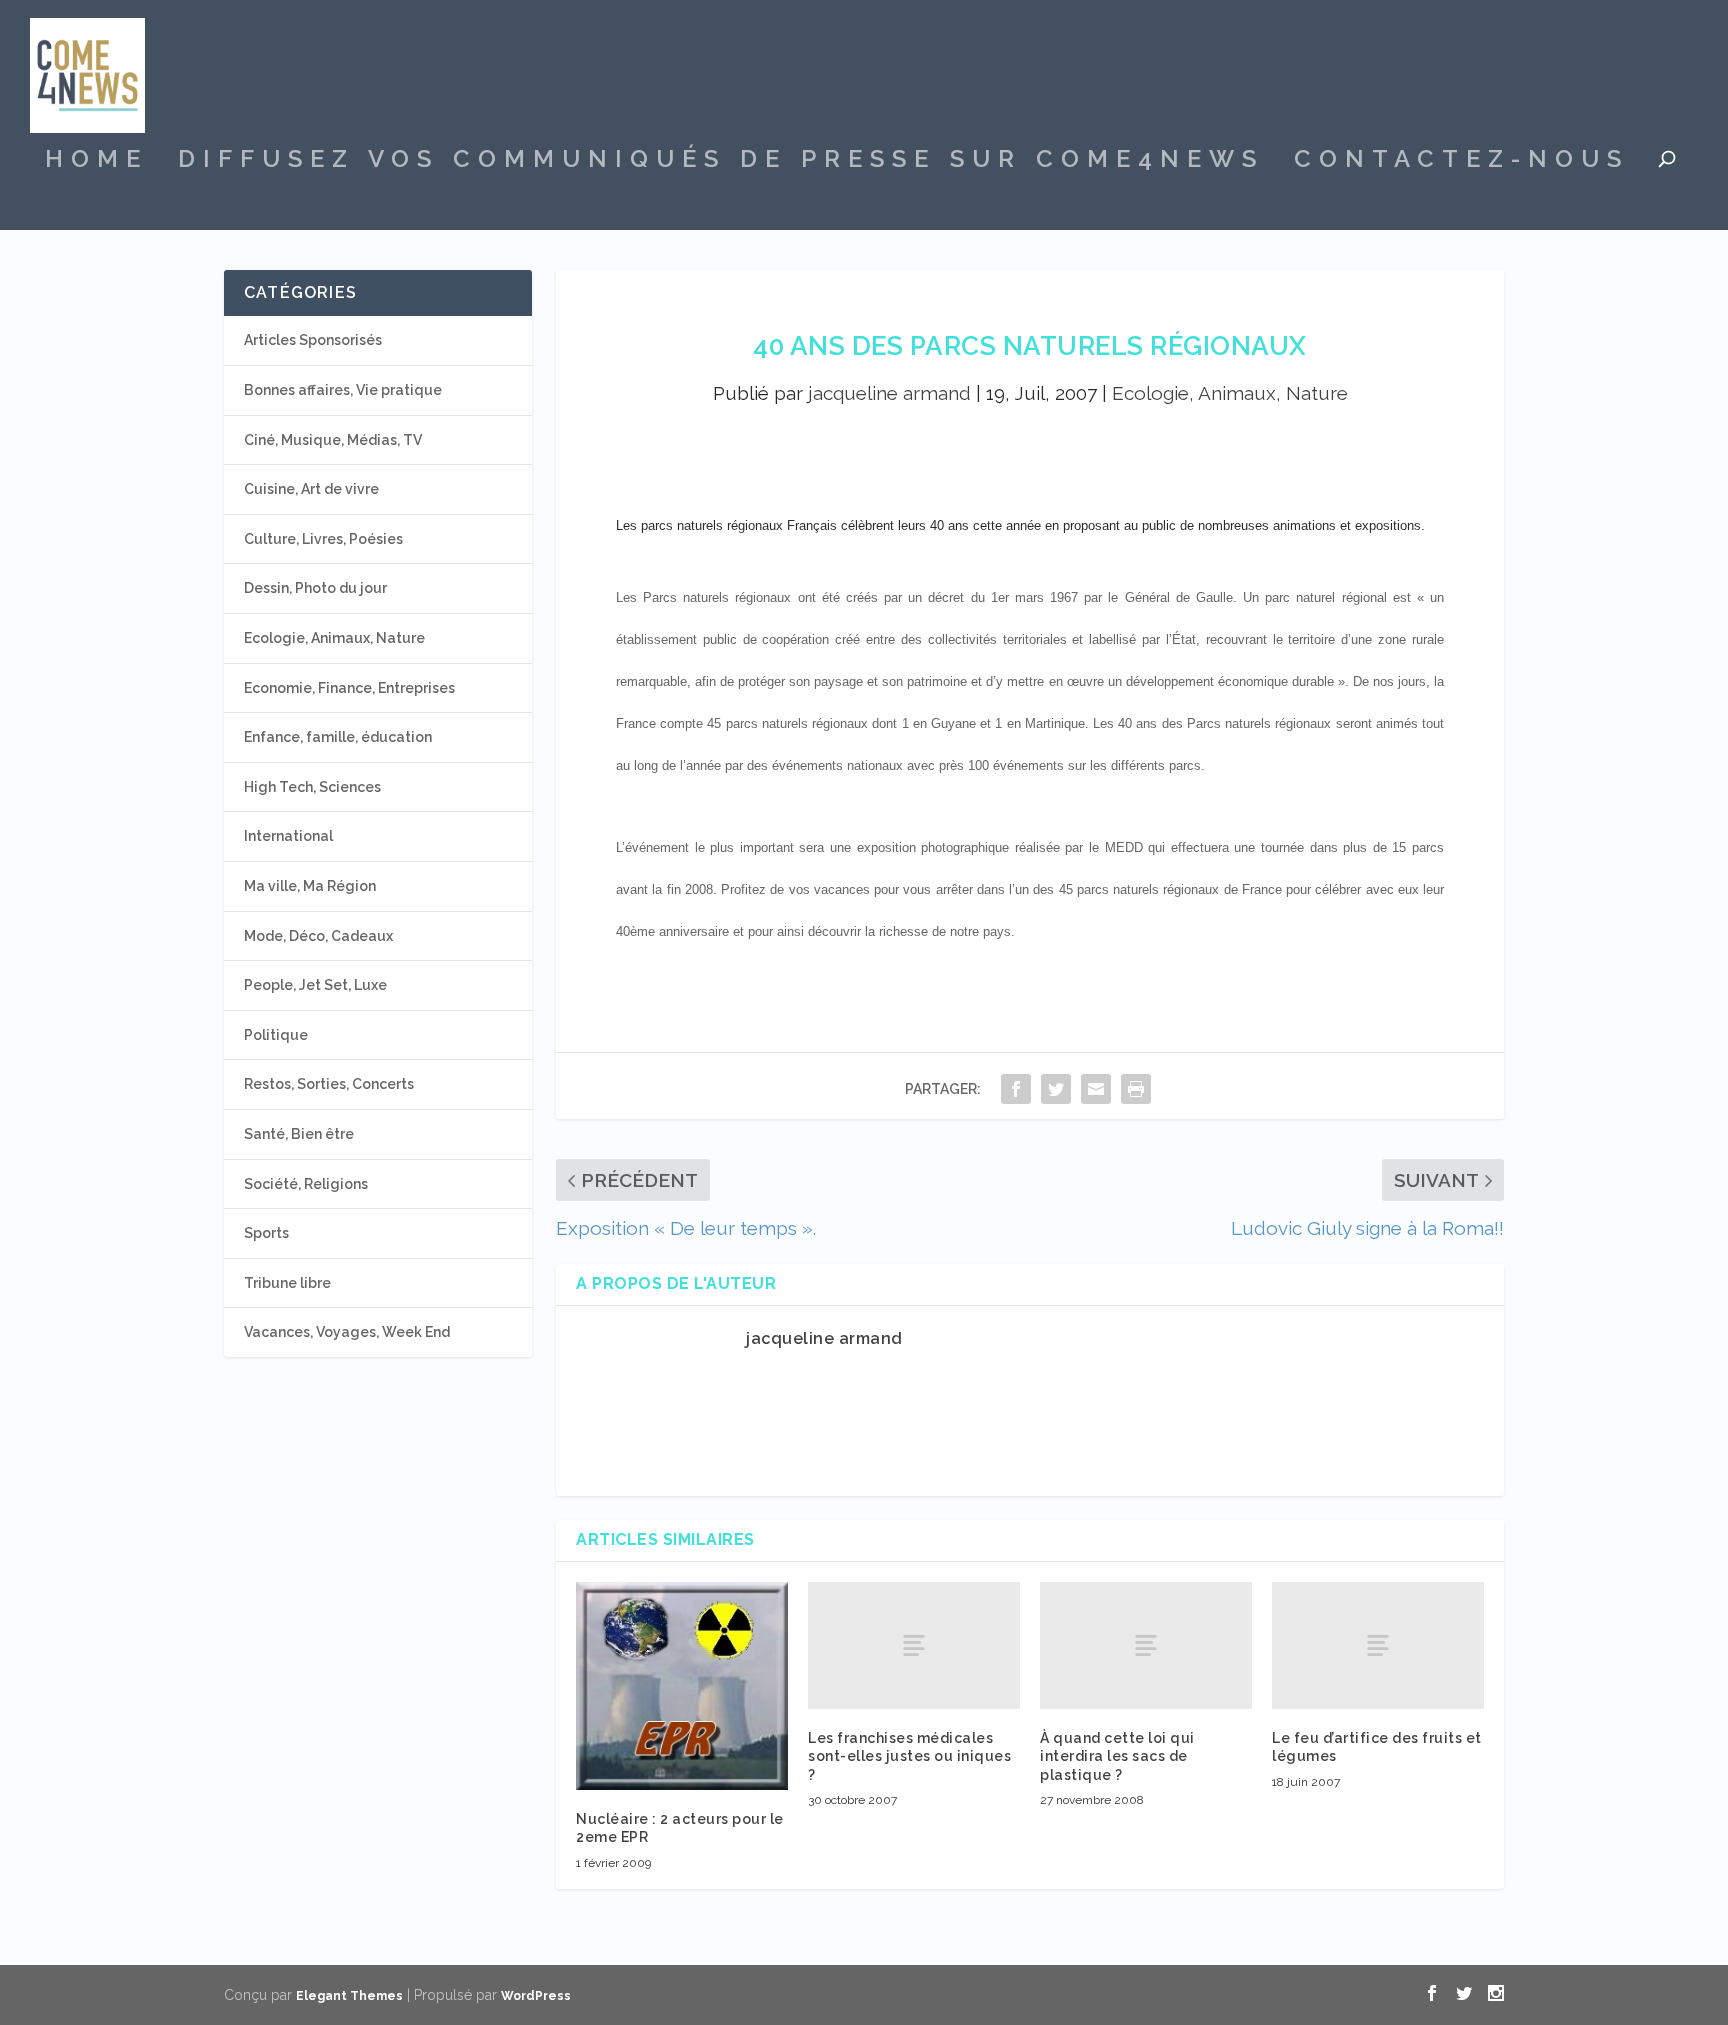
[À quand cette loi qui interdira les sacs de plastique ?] (1146, 1645)
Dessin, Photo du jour (315, 588)
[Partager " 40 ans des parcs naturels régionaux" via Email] (1096, 1088)
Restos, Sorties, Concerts (329, 1084)
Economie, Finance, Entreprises (349, 688)
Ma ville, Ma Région (310, 886)
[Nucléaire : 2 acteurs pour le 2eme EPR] (682, 1686)
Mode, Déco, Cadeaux (318, 936)
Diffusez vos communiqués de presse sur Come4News (721, 162)
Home (96, 162)
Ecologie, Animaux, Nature (1230, 393)
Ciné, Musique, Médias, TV (333, 440)
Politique (276, 1035)
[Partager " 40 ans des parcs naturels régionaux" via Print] (1136, 1088)
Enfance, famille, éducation (338, 737)
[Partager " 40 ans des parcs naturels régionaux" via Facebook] (1016, 1088)
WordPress (536, 1996)
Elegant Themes (349, 1996)
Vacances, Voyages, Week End (347, 1332)
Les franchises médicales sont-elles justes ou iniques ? (909, 1756)
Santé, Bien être (299, 1134)
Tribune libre (287, 1283)
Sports (266, 1233)
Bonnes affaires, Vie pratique (343, 390)
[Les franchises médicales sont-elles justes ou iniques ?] (914, 1645)
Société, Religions (306, 1184)
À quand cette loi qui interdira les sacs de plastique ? (1117, 1756)
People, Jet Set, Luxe (315, 985)
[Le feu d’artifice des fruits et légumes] (1378, 1645)
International (288, 836)
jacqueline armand (889, 393)
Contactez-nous (1461, 162)
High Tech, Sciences (312, 787)
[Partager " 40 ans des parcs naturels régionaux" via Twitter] (1056, 1088)
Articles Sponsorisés (313, 340)
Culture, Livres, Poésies (323, 539)
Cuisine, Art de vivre (311, 489)
